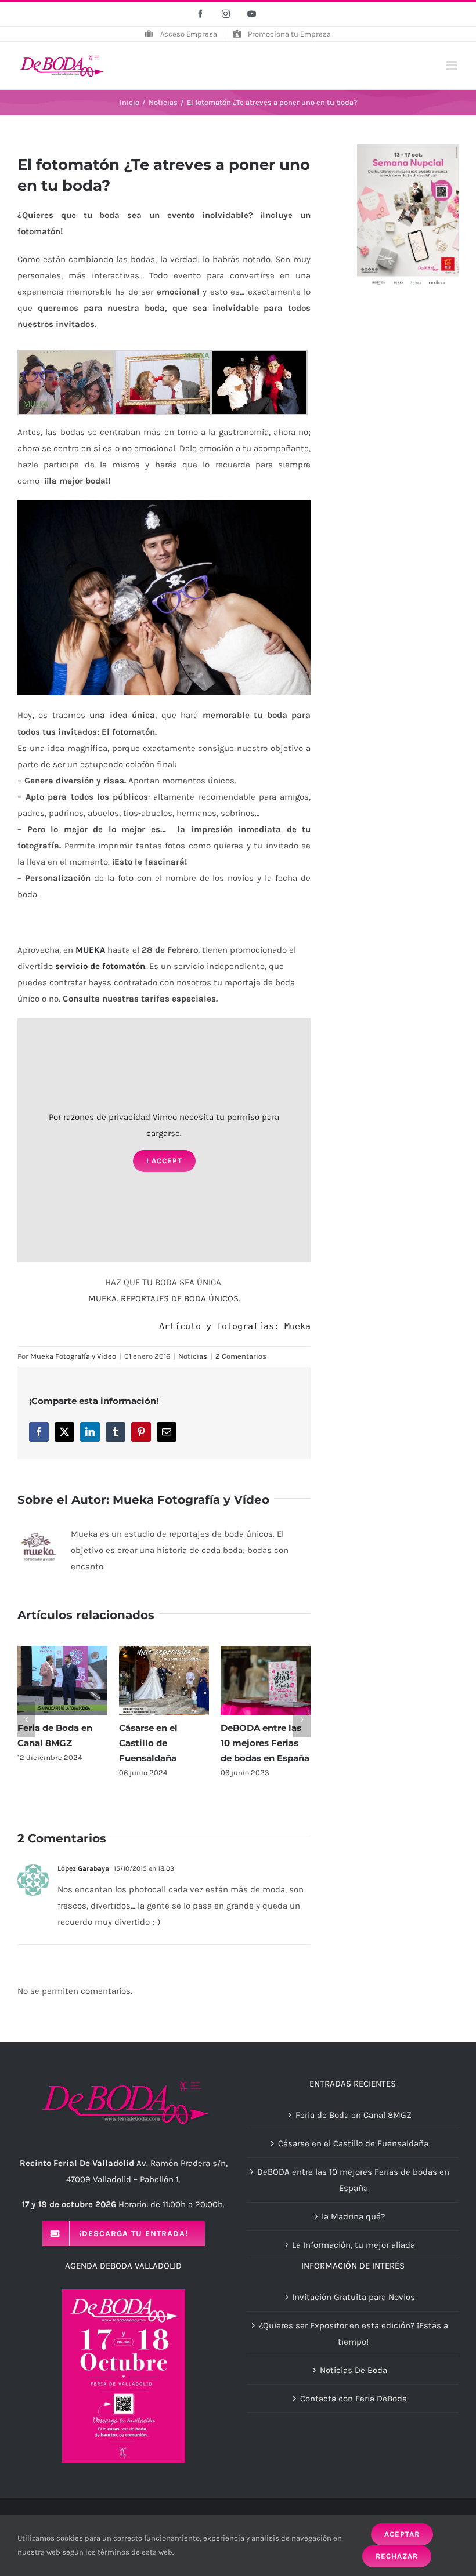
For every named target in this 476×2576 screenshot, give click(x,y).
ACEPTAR (402, 2534)
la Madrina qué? (353, 2216)
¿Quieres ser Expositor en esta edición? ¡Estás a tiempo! (354, 2334)
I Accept (164, 1161)
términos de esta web (135, 2552)
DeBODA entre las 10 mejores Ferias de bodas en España (265, 1743)
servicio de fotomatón (100, 966)
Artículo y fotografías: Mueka (235, 1326)
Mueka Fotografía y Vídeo (73, 1356)
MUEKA (90, 950)
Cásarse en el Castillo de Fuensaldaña (148, 1743)
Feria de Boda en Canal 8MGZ (354, 2115)
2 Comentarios (241, 1356)
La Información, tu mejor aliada (354, 2245)
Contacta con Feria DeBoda (354, 2399)
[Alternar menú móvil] (452, 65)
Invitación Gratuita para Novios (354, 2297)
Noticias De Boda (354, 2370)
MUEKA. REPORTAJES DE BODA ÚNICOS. (164, 1298)
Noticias (193, 1356)
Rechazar (397, 2556)
